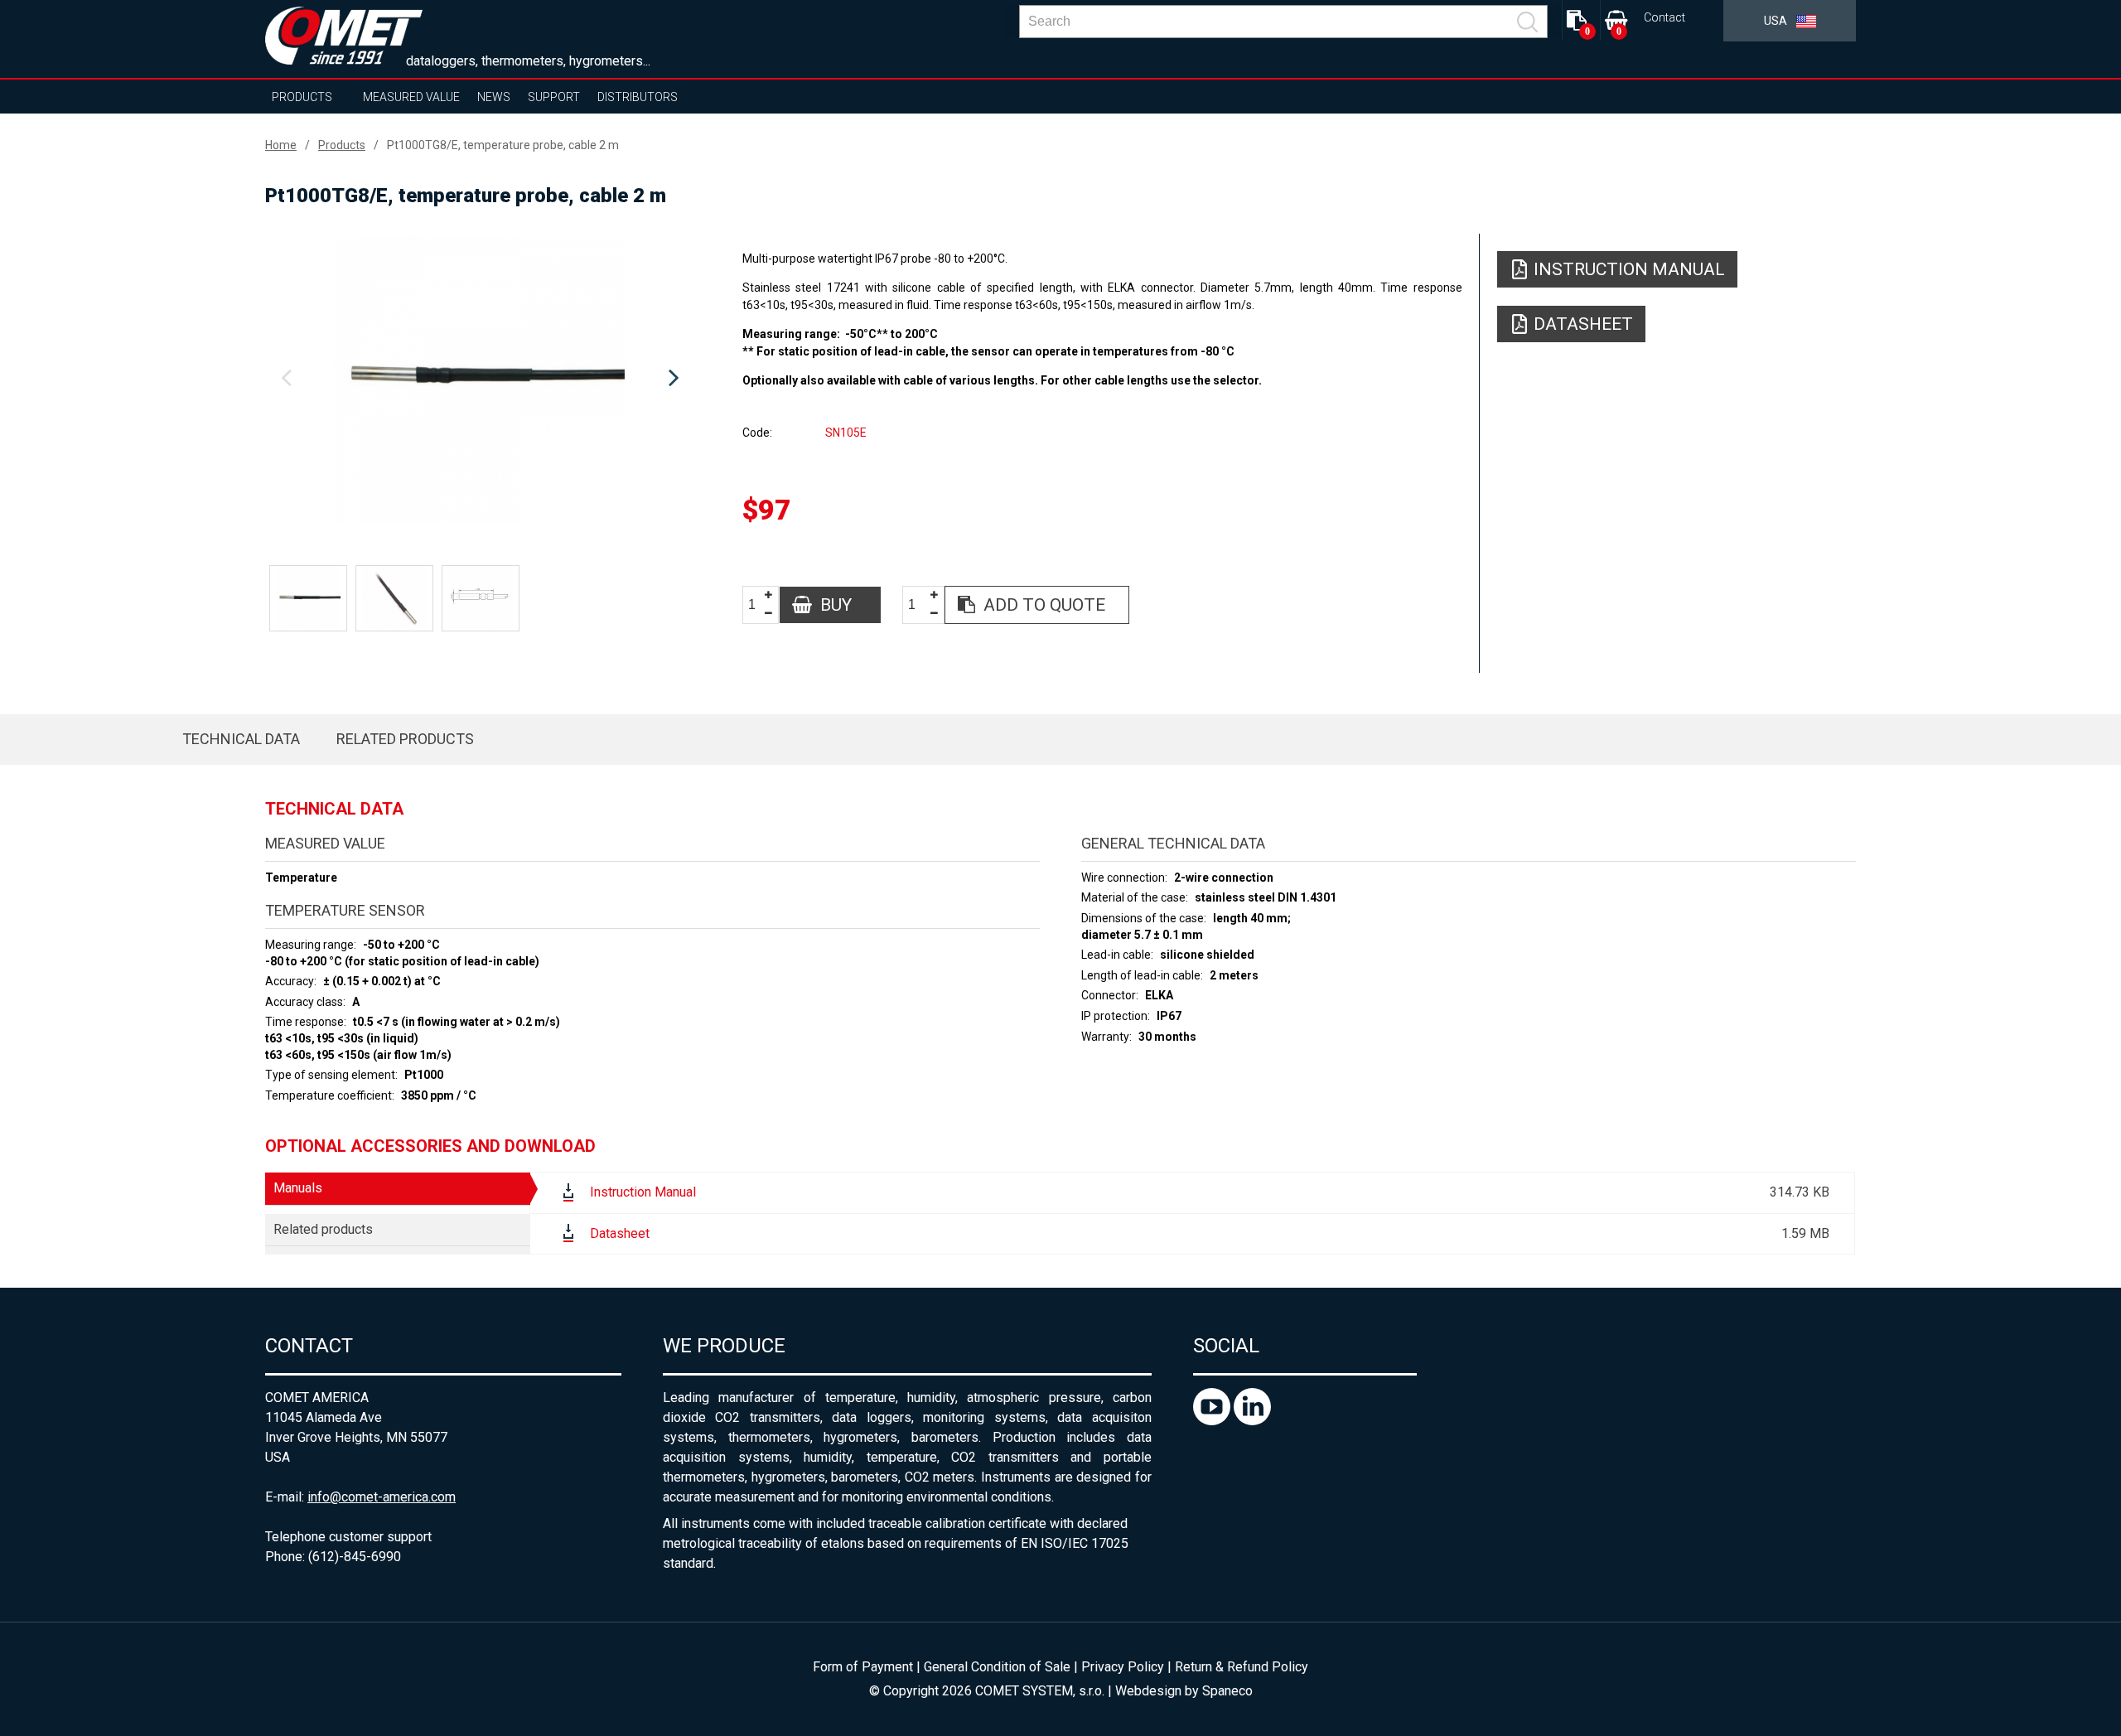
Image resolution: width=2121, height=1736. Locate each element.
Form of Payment (863, 1667)
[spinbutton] (758, 605)
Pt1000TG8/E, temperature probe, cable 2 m (503, 145)
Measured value (411, 97)
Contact (1664, 18)
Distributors (638, 97)
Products (302, 97)
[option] (480, 379)
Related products (405, 739)
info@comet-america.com (382, 1497)
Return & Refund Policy (1242, 1667)
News (494, 97)
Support (554, 97)
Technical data (241, 739)
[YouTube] (1213, 1421)
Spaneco (1227, 1691)
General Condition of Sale (997, 1667)
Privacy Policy (1123, 1667)
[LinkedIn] (1252, 1421)
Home (281, 145)
